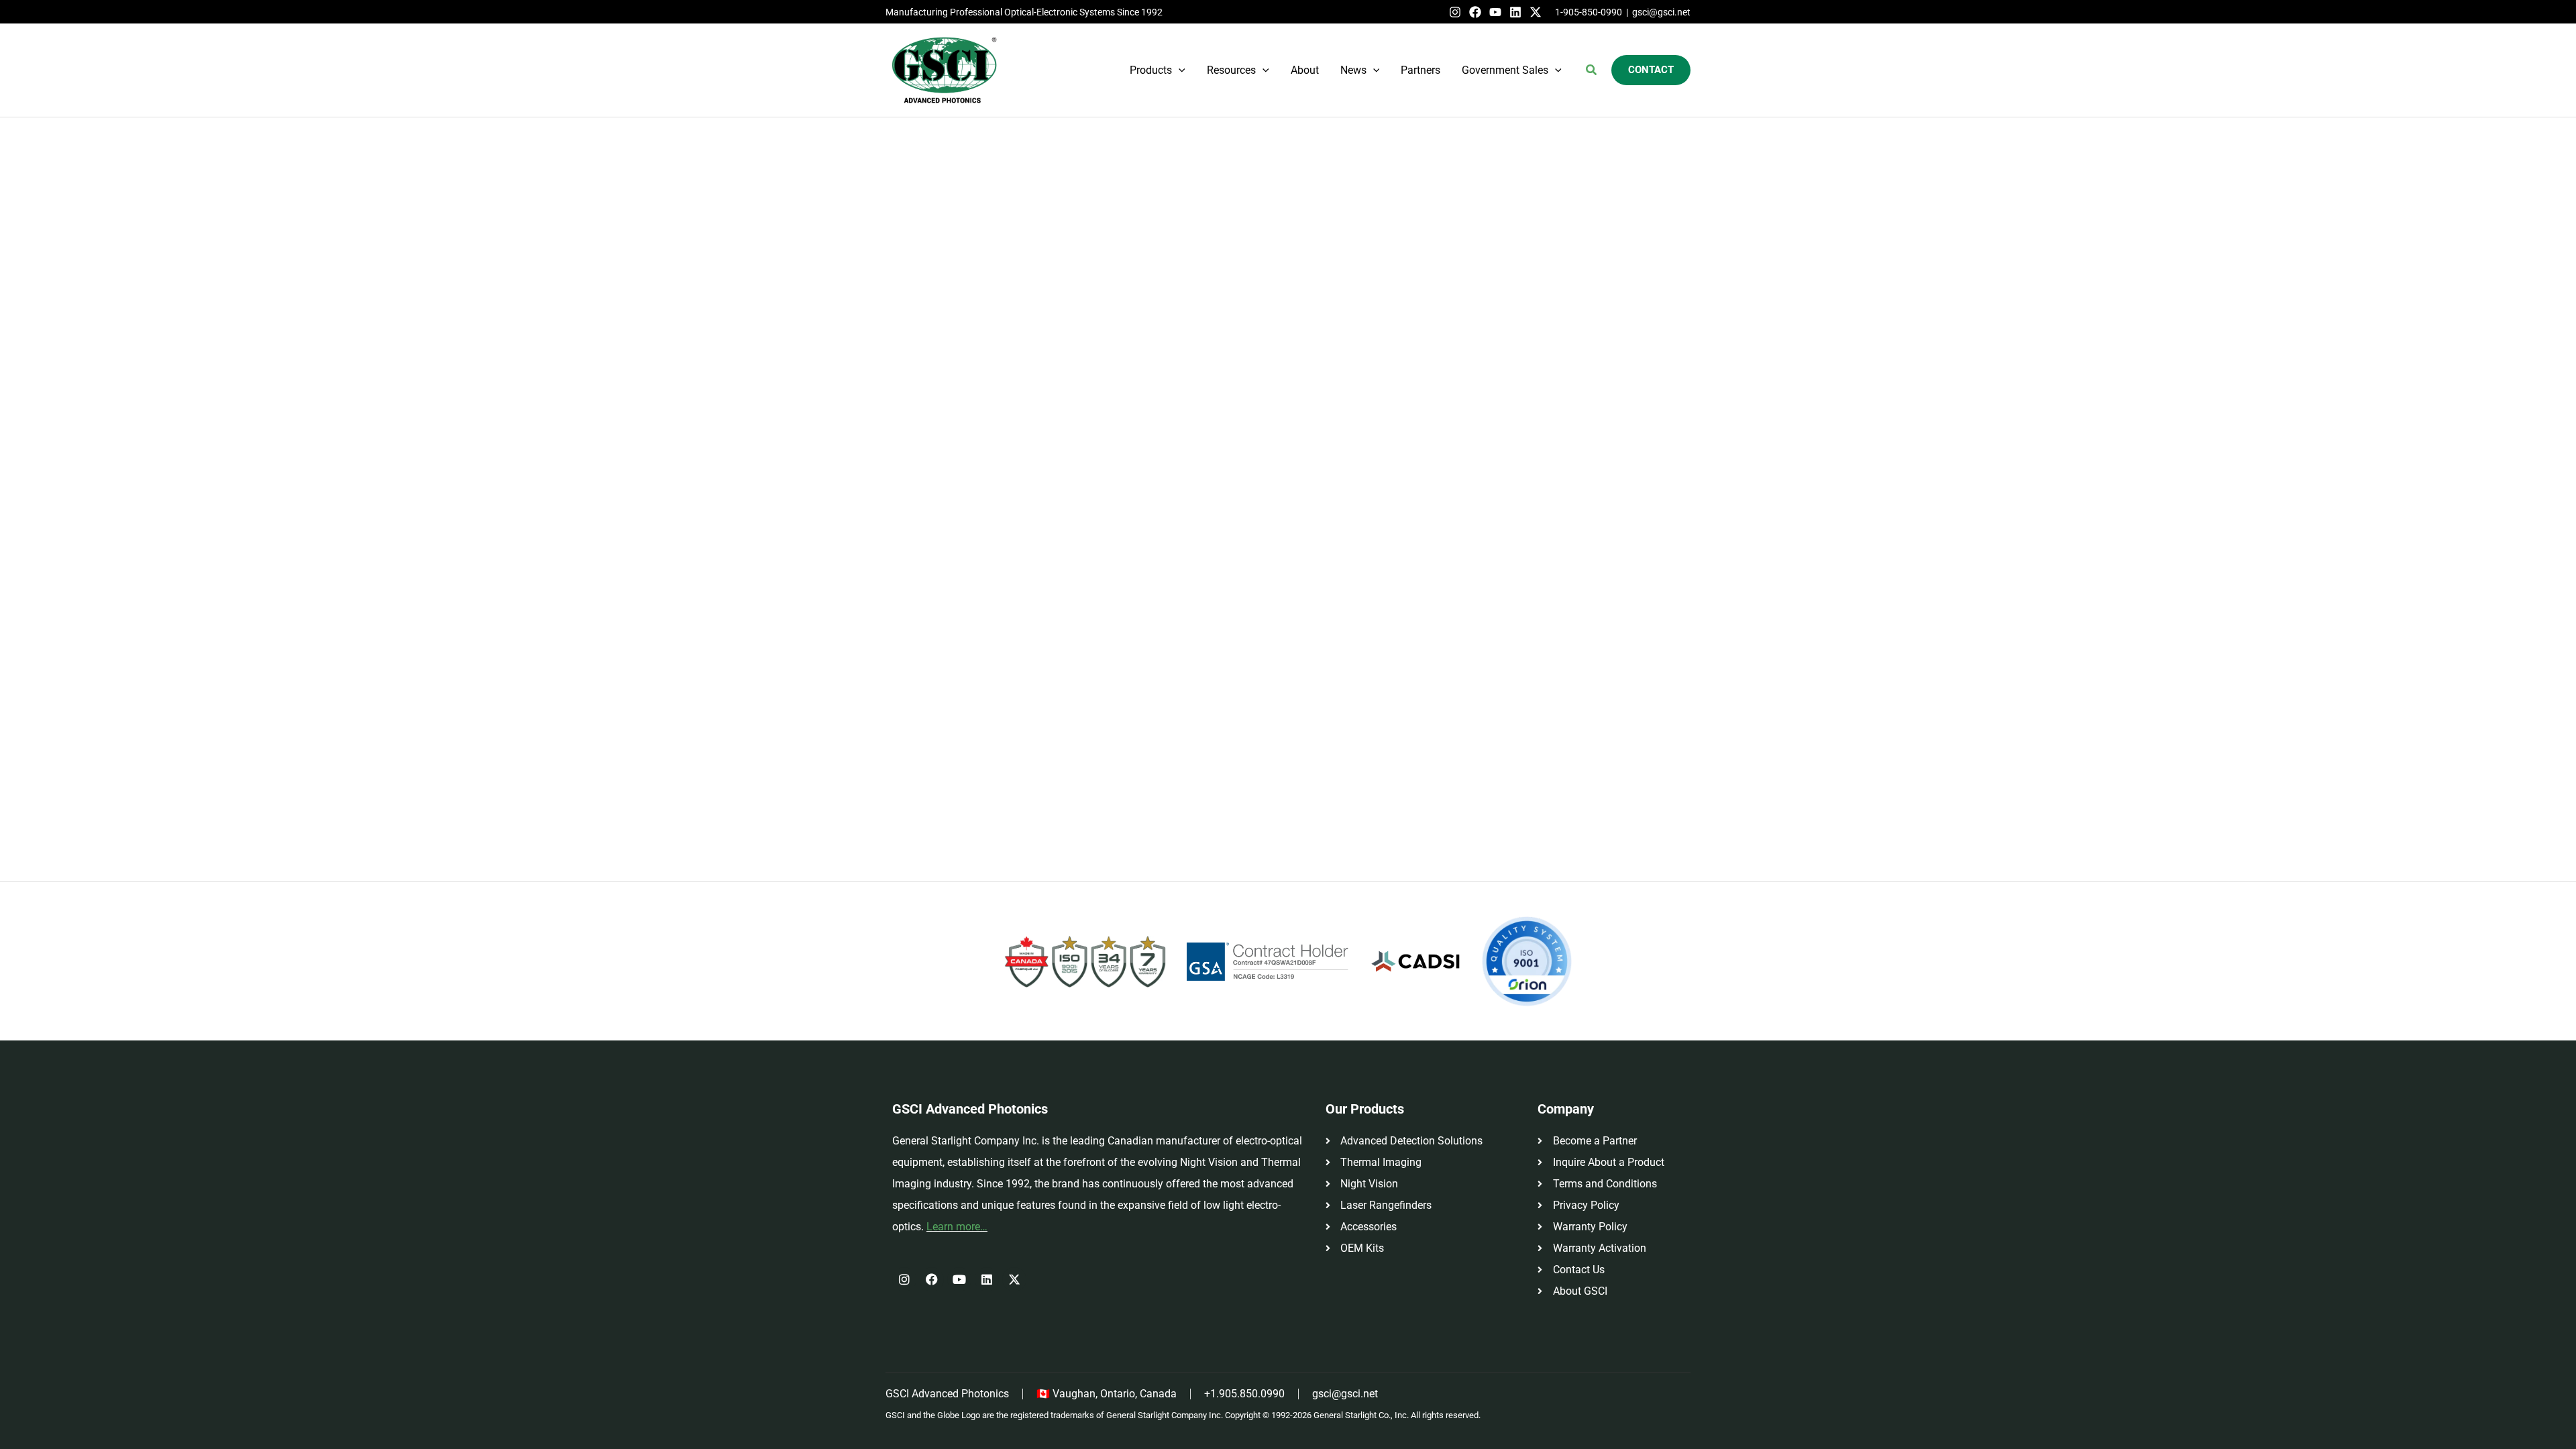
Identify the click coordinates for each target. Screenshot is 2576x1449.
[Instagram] (1455, 12)
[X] (1536, 12)
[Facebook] (1475, 12)
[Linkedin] (1515, 12)
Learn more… (957, 1227)
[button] (1179, 70)
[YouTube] (1495, 12)
